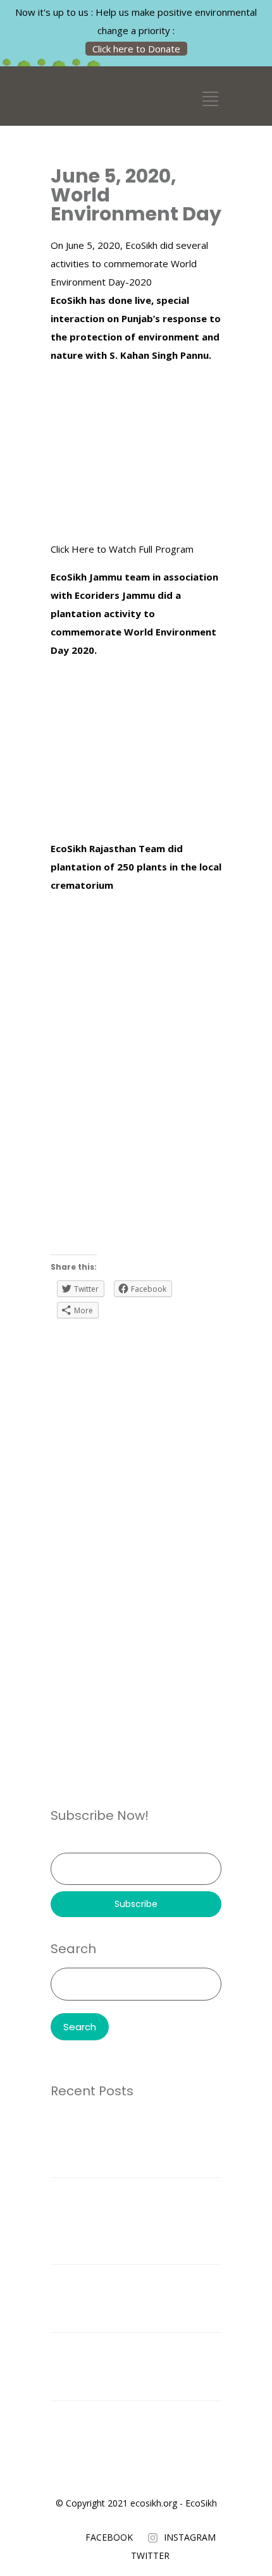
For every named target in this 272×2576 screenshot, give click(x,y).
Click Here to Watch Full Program (122, 549)
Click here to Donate (136, 49)
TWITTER (150, 2555)
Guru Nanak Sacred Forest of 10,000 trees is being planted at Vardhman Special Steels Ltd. (127, 2143)
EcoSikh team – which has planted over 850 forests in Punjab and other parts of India (129, 2298)
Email (62, 1844)
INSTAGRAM (190, 2537)
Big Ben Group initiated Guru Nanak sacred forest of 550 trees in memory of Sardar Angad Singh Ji (133, 2366)
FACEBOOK (109, 2537)
